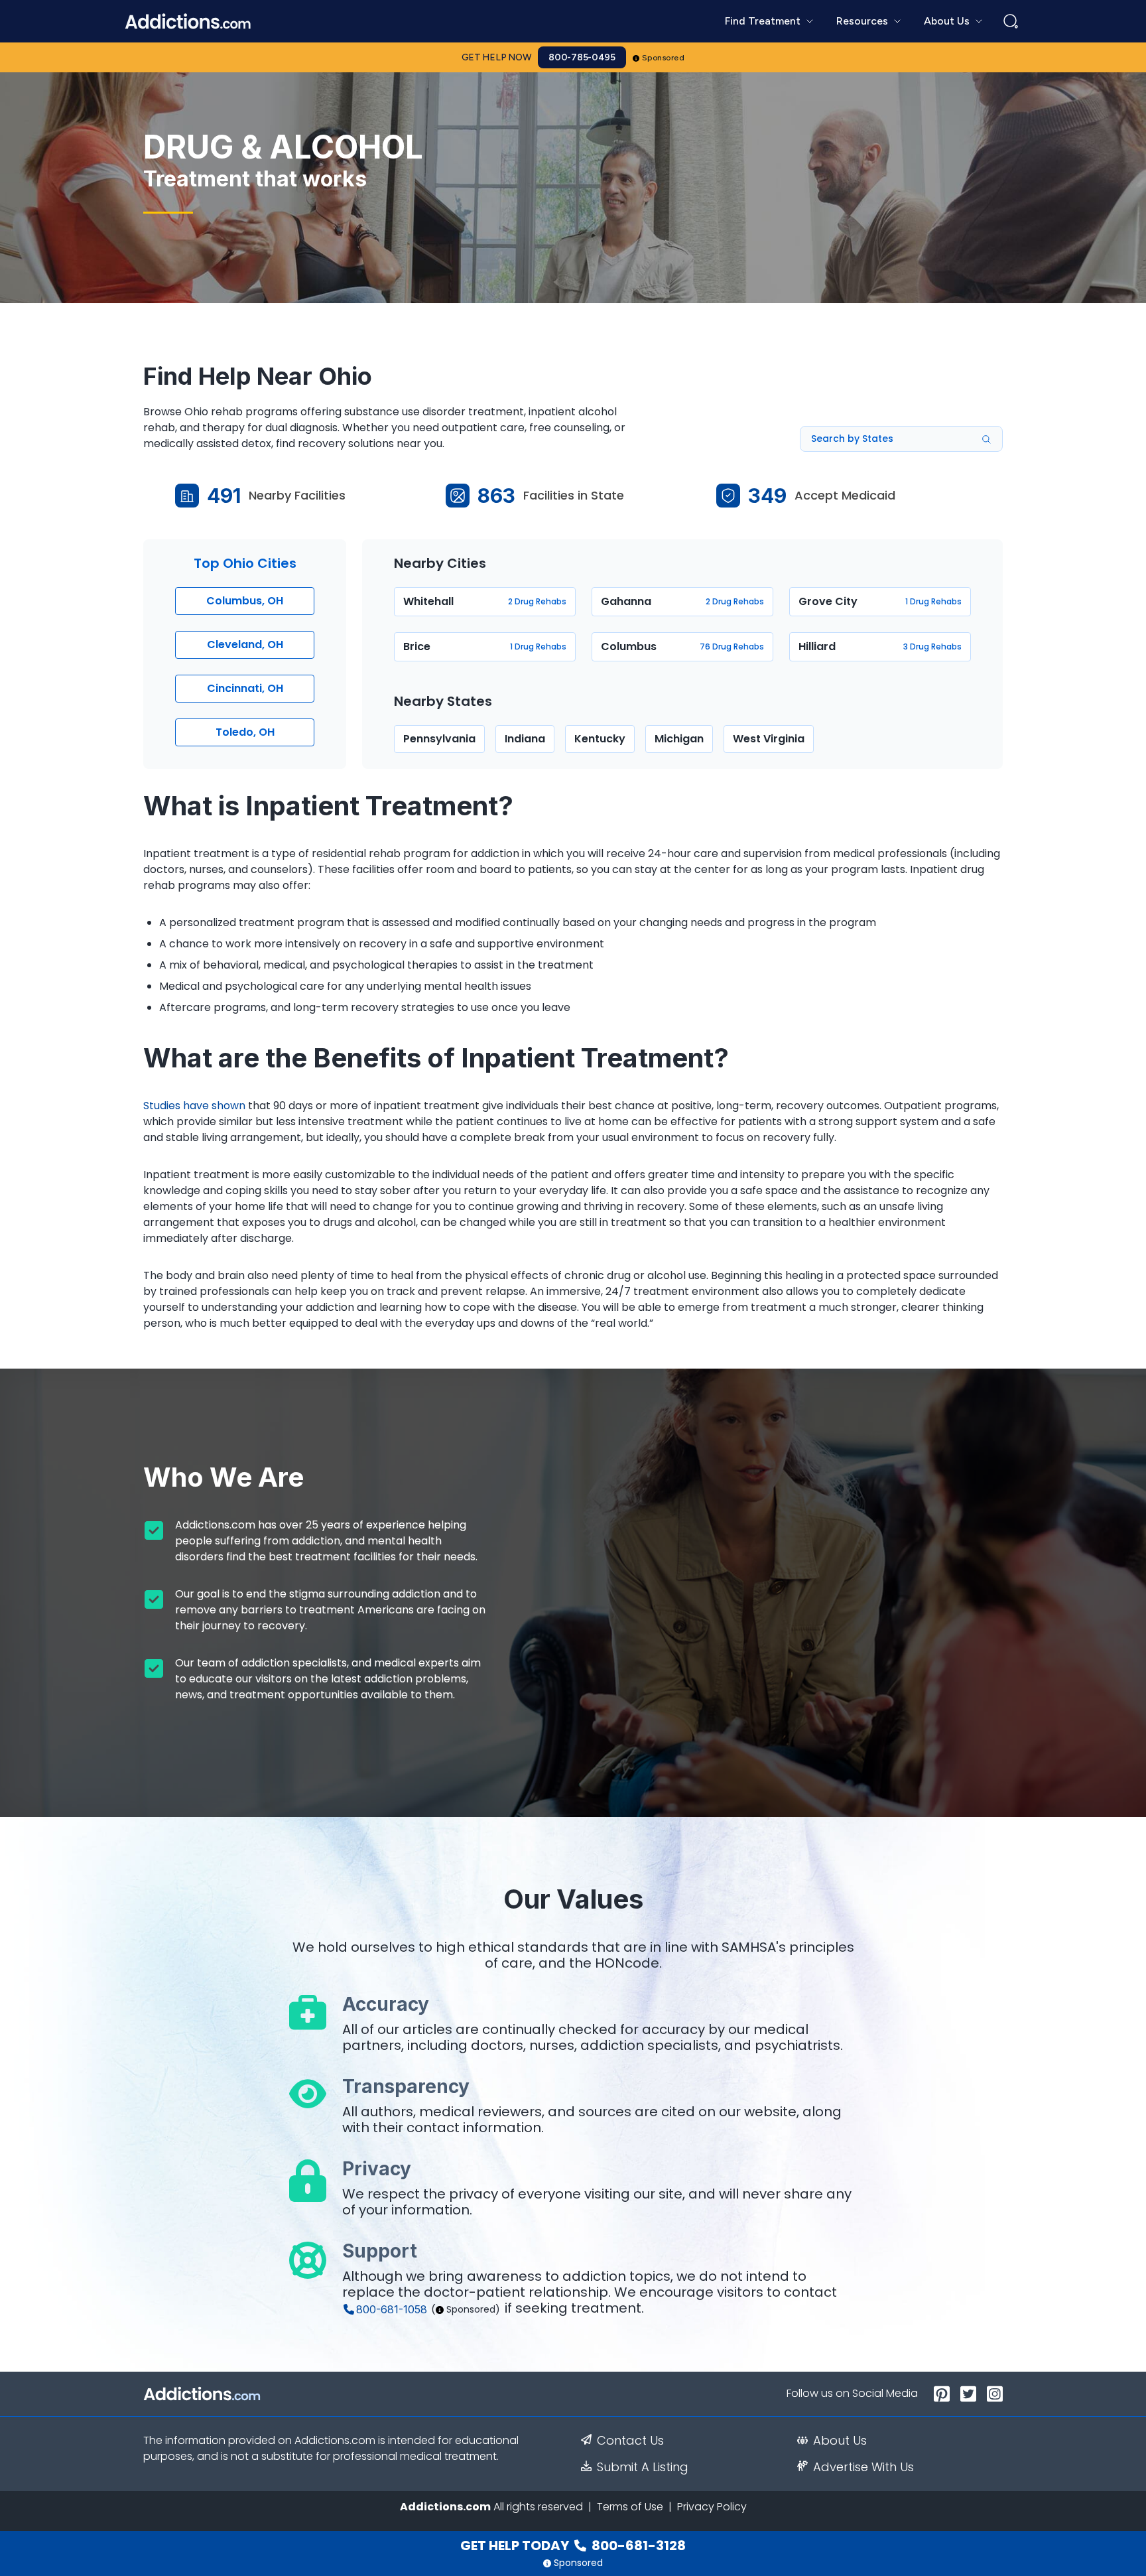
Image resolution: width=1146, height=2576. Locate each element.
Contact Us (630, 2441)
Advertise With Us (863, 2467)
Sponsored (664, 58)
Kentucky (600, 739)
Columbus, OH (245, 601)
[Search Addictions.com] (1011, 21)
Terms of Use (630, 2507)
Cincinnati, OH (245, 688)
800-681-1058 (392, 2309)
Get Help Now (497, 57)
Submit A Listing (643, 2467)
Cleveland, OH (245, 644)
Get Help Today (573, 2545)
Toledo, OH (245, 732)
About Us (840, 2441)
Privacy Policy (712, 2507)
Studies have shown (194, 1106)
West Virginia (769, 739)
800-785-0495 (582, 57)
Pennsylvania (439, 739)
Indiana (525, 739)
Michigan (679, 739)
